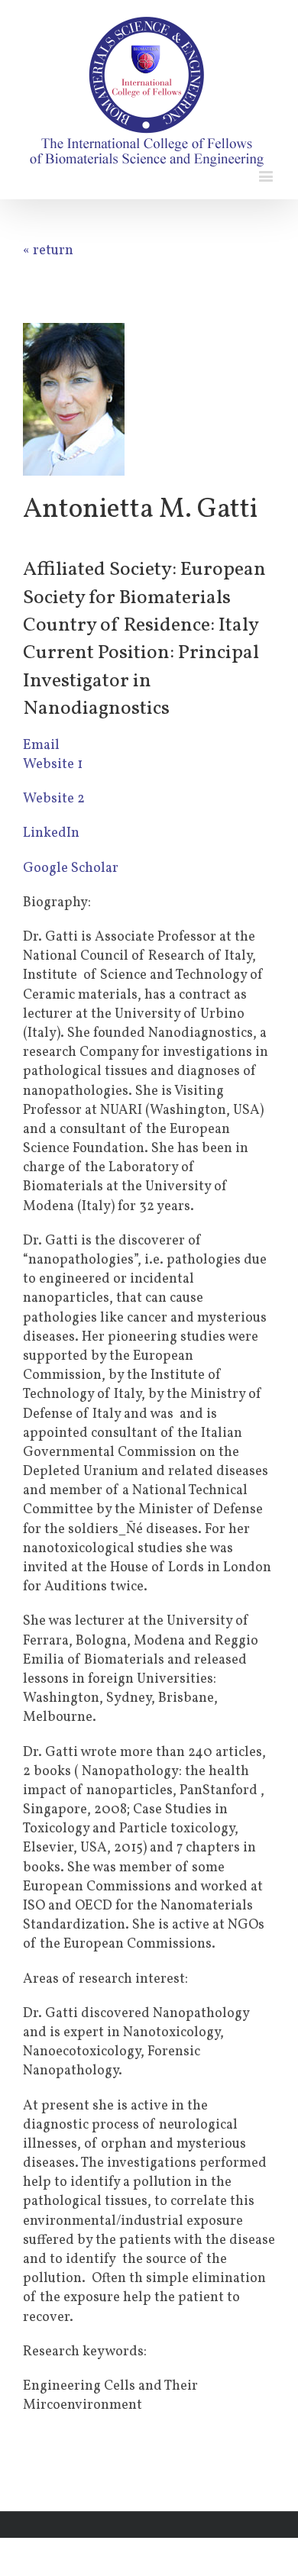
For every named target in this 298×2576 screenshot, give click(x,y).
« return (48, 251)
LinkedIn (51, 833)
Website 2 (54, 799)
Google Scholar (71, 868)
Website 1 (53, 765)
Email (41, 746)
